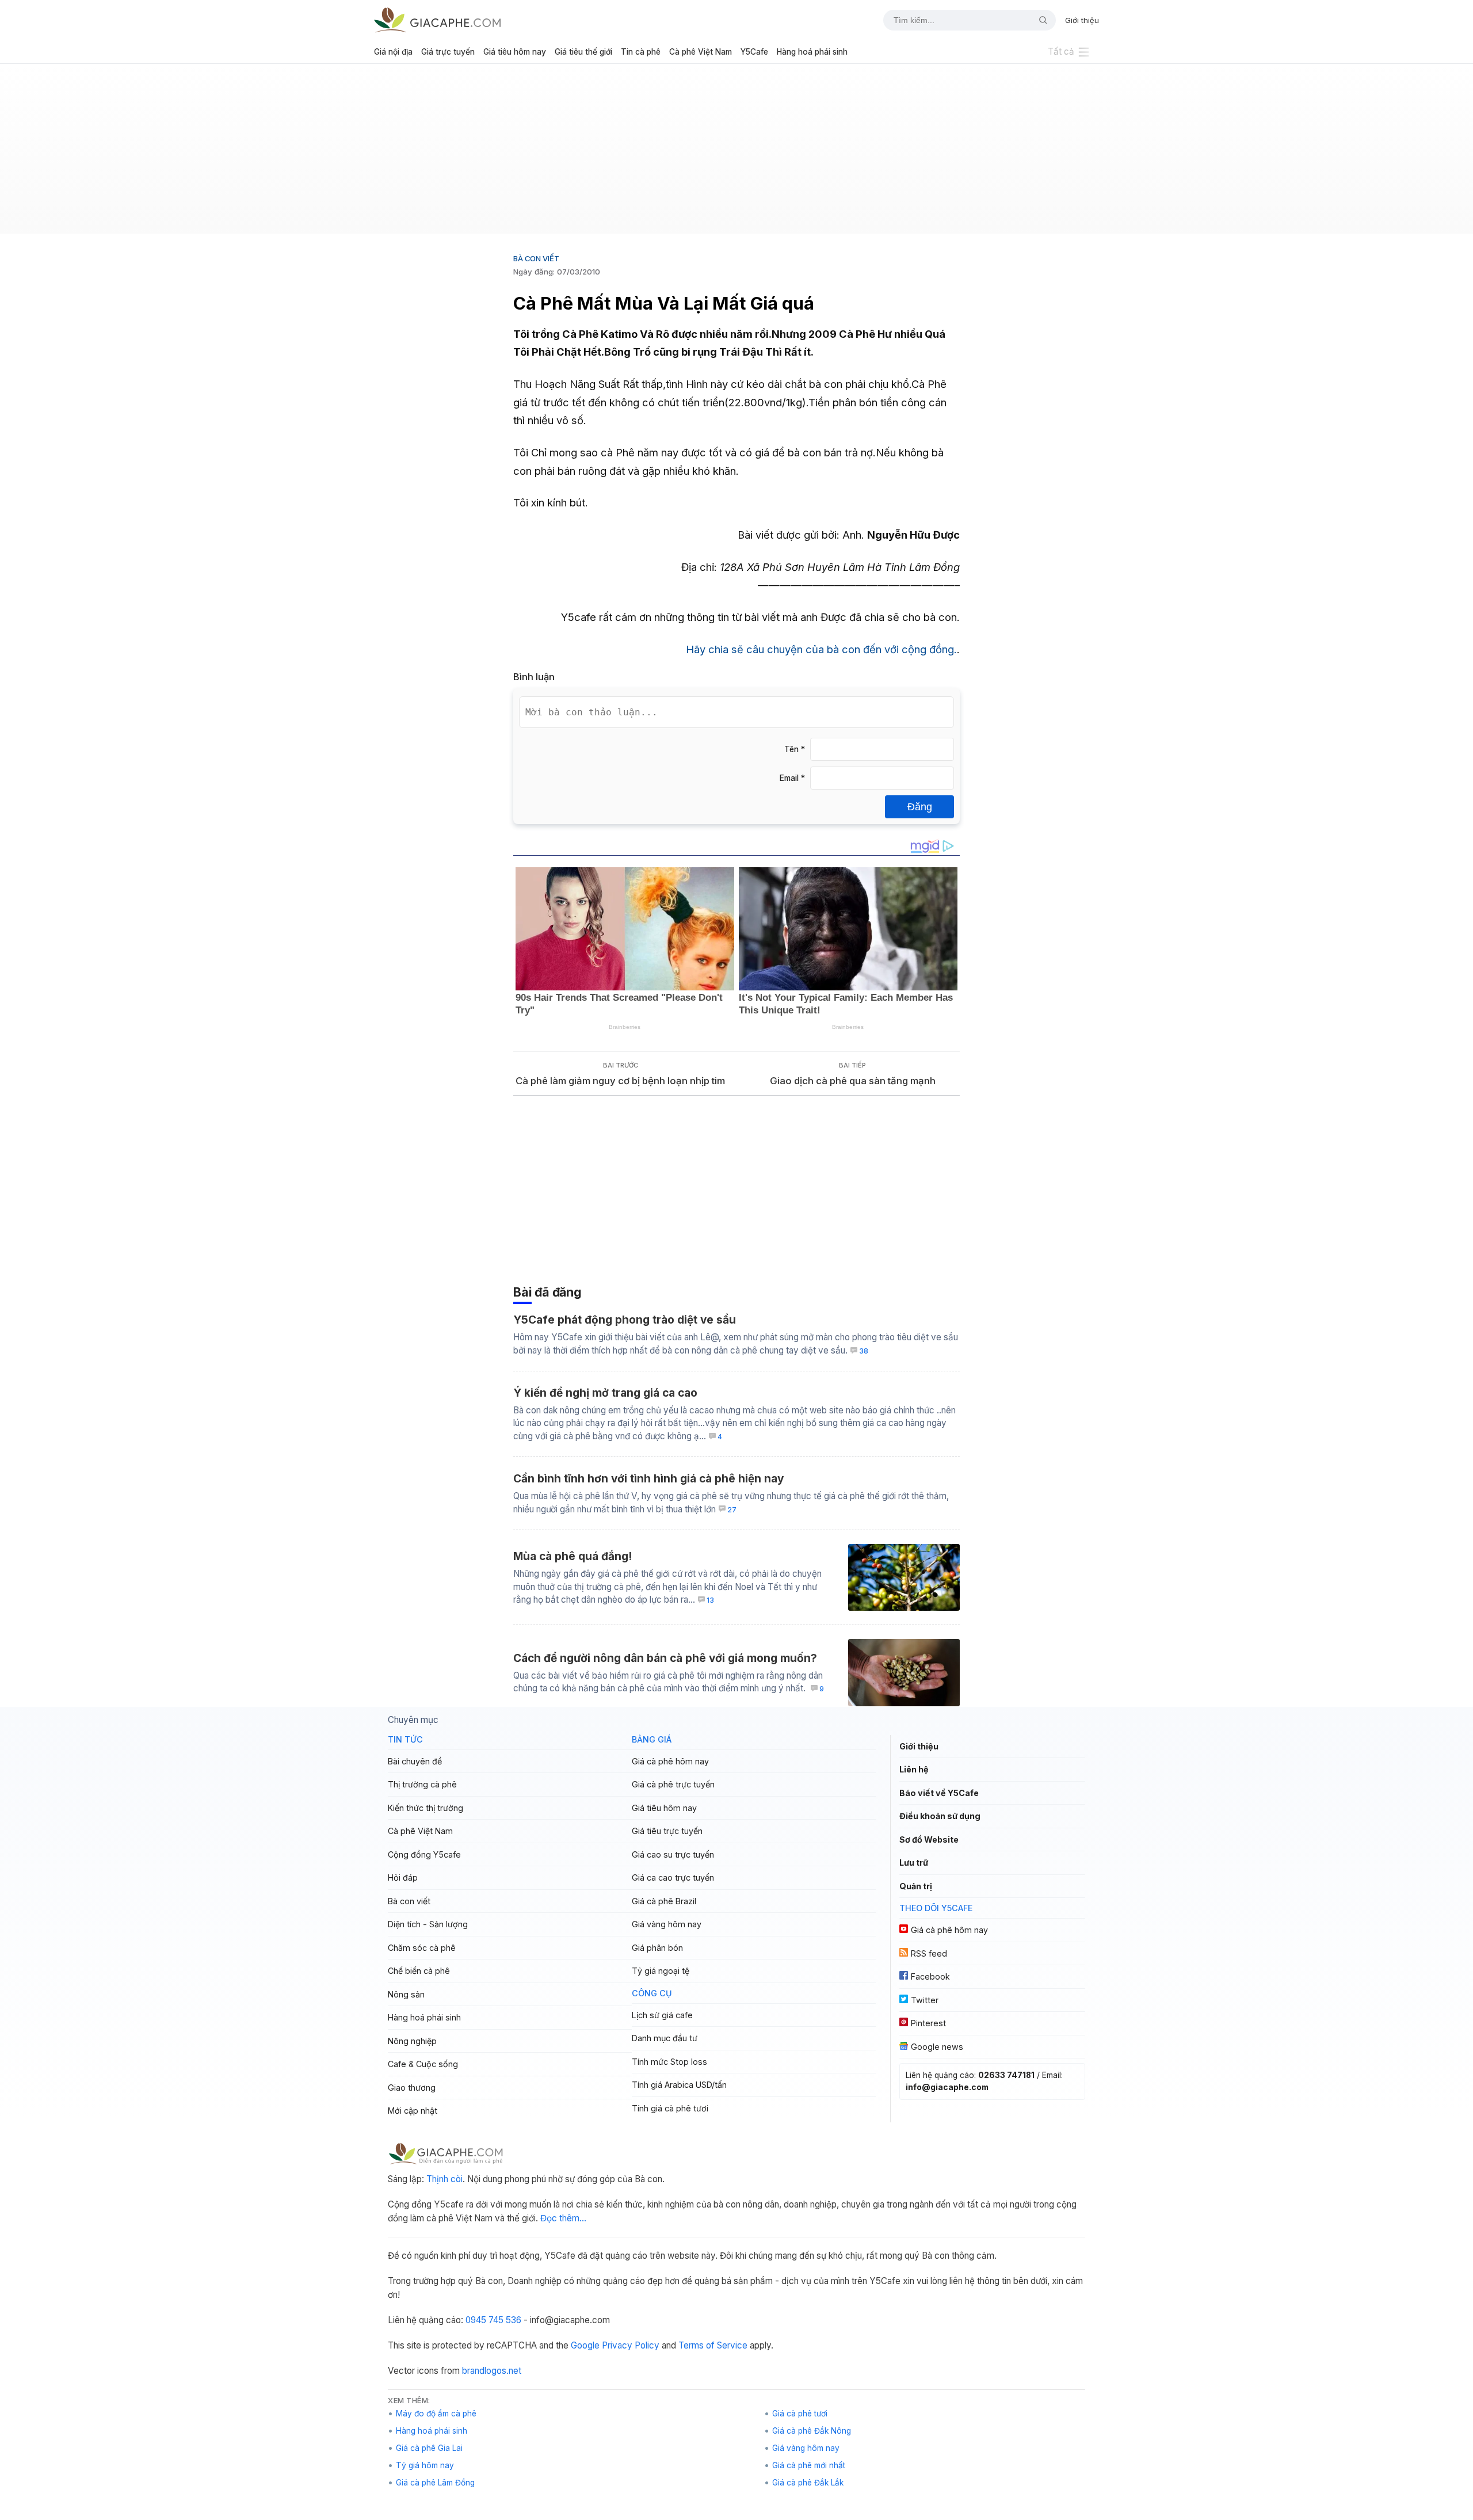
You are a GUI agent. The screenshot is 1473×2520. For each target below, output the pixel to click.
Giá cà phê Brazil (664, 1901)
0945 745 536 (493, 2320)
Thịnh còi (444, 2179)
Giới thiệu (1082, 20)
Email (792, 778)
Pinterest (928, 2023)
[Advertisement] (736, 153)
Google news (937, 2047)
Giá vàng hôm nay (667, 1924)
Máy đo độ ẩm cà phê (436, 2414)
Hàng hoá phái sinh (812, 52)
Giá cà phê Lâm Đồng (435, 2483)
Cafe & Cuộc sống (423, 2064)
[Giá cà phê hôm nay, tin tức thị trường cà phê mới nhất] (437, 20)
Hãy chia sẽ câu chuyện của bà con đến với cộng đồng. (821, 649)
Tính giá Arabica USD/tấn (679, 2085)
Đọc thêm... (563, 2218)
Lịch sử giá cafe (662, 2015)
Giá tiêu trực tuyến (667, 1831)
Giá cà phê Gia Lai (429, 2448)
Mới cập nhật (413, 2111)
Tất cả (1061, 52)
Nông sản (406, 1994)
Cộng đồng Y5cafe (424, 1854)
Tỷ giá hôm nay (425, 2465)
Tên (795, 749)
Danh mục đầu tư (665, 2038)
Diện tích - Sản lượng (428, 1924)
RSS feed (929, 1953)
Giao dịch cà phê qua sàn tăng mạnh (853, 1081)
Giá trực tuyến (448, 52)
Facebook (930, 1976)
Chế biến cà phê (419, 1971)
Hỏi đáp (403, 1877)
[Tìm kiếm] (1039, 20)
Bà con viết (536, 258)
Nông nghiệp (412, 2041)
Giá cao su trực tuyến (673, 1854)
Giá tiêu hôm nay (515, 52)
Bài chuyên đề (415, 1761)
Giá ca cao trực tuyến (673, 1877)
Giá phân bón (657, 1948)
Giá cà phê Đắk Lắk (808, 2483)
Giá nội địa (393, 52)
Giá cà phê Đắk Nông (812, 2431)
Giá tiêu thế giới (583, 52)
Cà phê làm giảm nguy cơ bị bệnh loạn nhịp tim (620, 1081)
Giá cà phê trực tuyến (673, 1784)
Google (585, 2345)
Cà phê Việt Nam (701, 52)
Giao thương (412, 2088)
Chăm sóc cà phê (422, 1948)
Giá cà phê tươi (800, 2414)
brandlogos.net (492, 2371)
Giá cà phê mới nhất (809, 2465)
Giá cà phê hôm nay (670, 1761)
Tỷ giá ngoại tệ (661, 1971)
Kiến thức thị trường (426, 1808)
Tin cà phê (641, 52)
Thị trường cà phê (422, 1784)
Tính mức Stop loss (669, 2062)
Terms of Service (713, 2345)
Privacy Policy (631, 2345)
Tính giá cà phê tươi (670, 2108)
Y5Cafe (754, 52)
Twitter (925, 2000)
